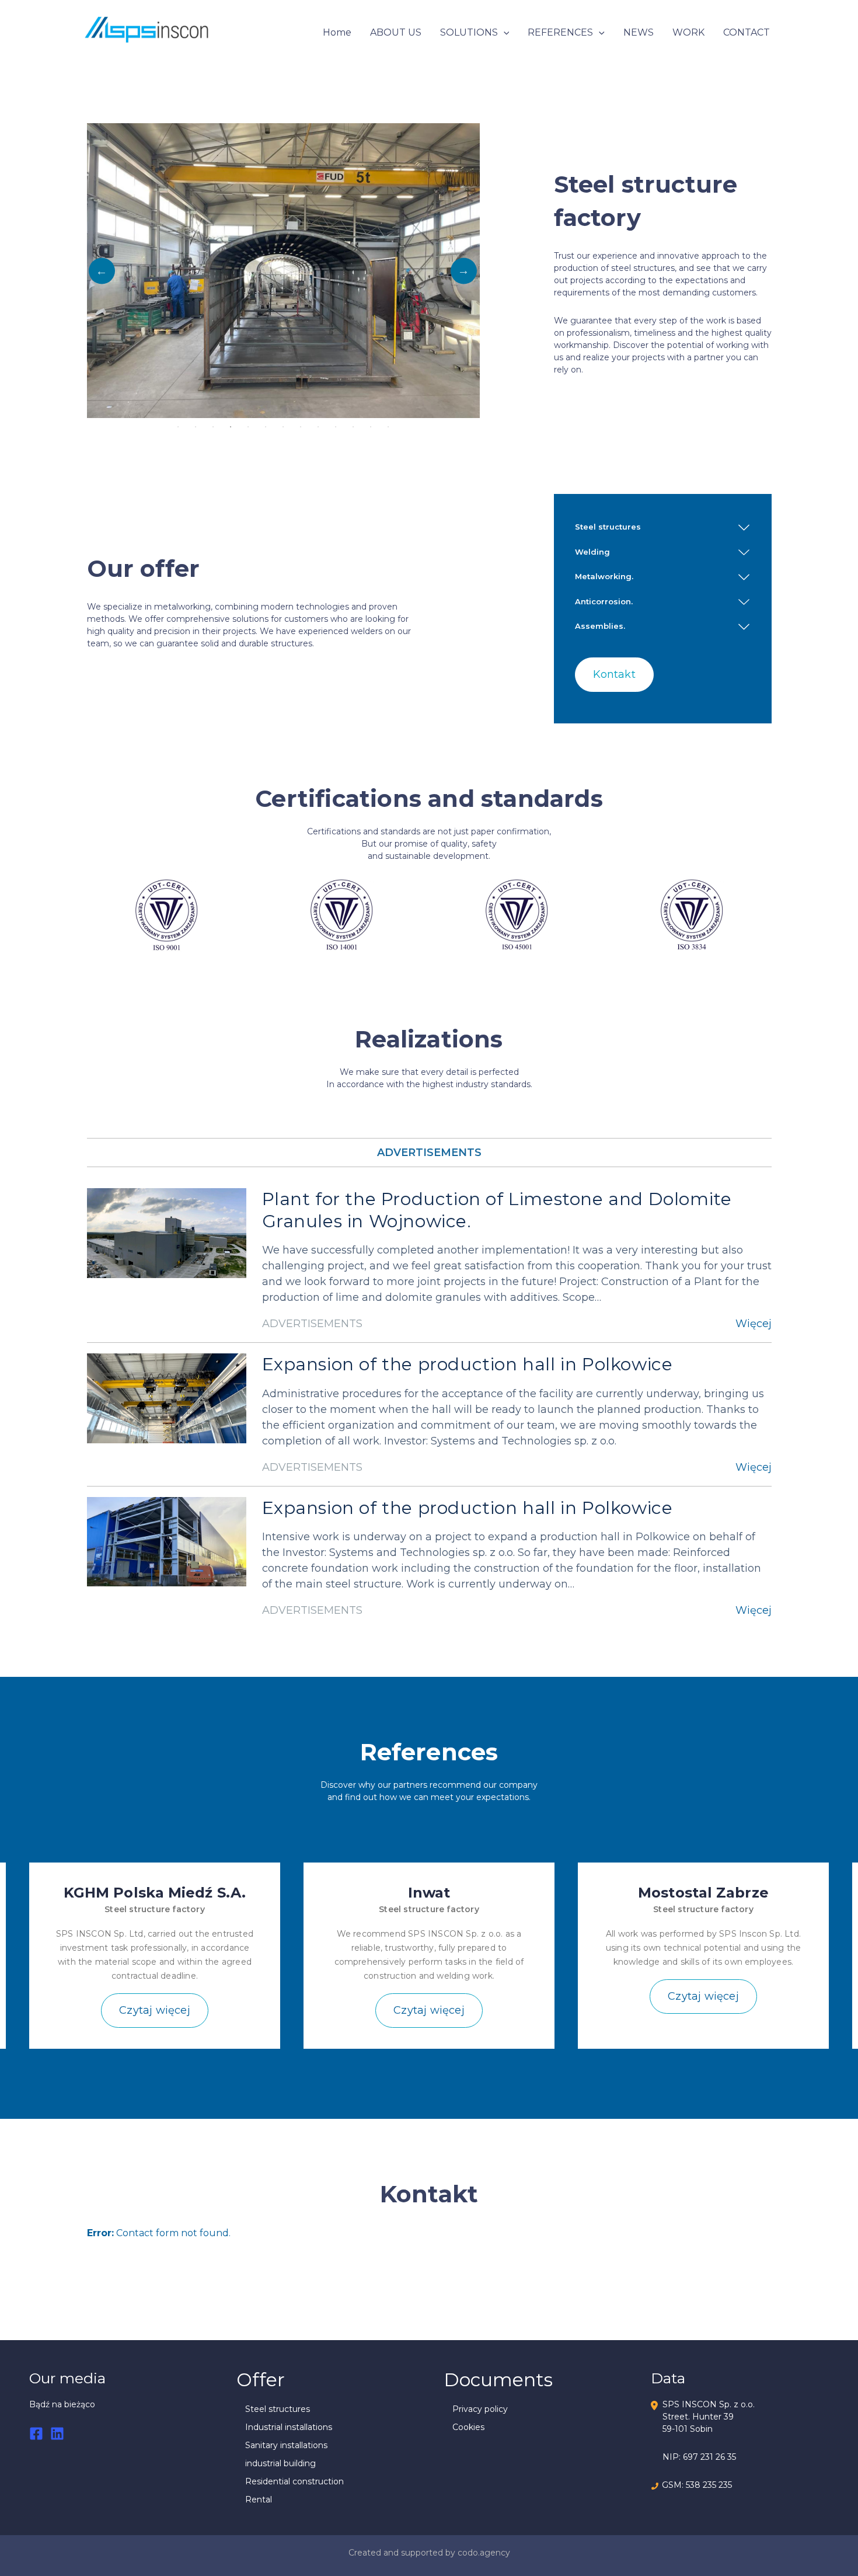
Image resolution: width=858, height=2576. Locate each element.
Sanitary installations (286, 2445)
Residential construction (294, 2481)
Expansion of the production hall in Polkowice (468, 1364)
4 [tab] (231, 427)
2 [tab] (196, 427)
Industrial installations (289, 2427)
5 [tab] (248, 427)
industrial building (280, 2463)
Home (337, 32)
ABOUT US (396, 32)
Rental (259, 2500)
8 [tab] (301, 427)
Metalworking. (604, 576)
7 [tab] (283, 427)
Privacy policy (480, 2409)
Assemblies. (600, 626)
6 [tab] (266, 427)
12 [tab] (371, 427)
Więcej (754, 1324)
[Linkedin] (57, 2434)
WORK (688, 32)
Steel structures (608, 527)
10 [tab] (336, 427)
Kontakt (614, 674)
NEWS (639, 32)
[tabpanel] (283, 271)
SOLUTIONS (469, 32)
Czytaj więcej (155, 2010)
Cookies (468, 2427)
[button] (504, 33)
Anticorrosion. (604, 601)
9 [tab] (318, 427)
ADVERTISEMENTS (429, 1153)
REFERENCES (560, 32)
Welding (592, 552)
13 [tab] (388, 427)
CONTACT (747, 32)
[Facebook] (36, 2434)
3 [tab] (213, 427)
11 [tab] (353, 427)
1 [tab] (178, 427)
